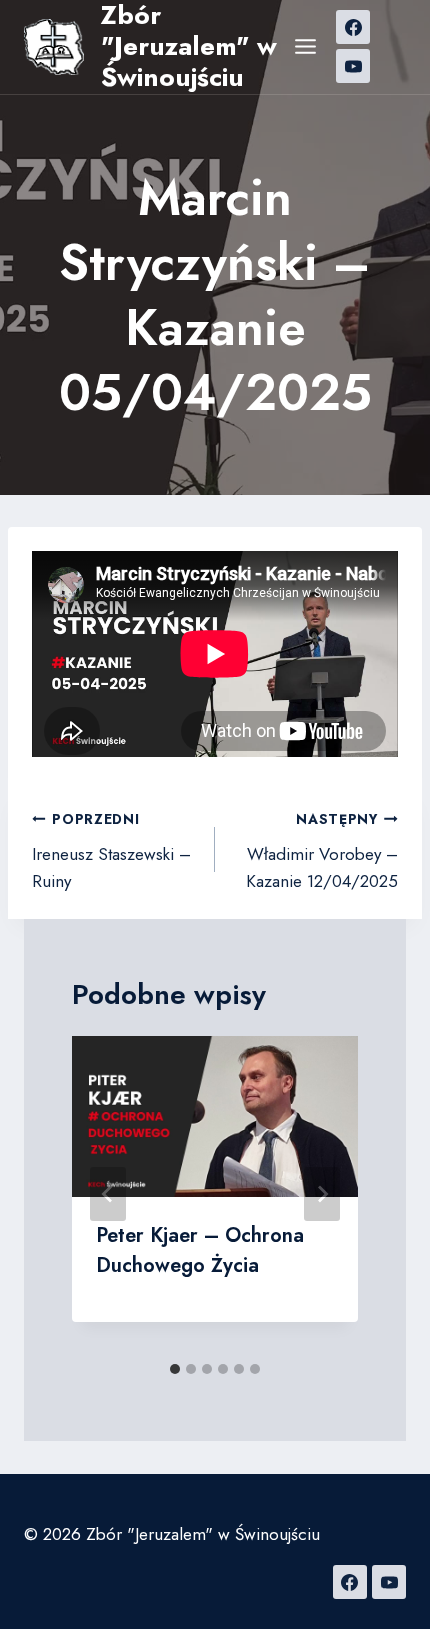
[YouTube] (353, 66)
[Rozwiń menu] (306, 47)
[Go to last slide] (108, 1194)
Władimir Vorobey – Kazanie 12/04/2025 (322, 851)
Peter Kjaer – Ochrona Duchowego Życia (200, 1250)
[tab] (175, 1369)
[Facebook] (353, 27)
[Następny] (322, 1194)
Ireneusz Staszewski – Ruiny (111, 851)
